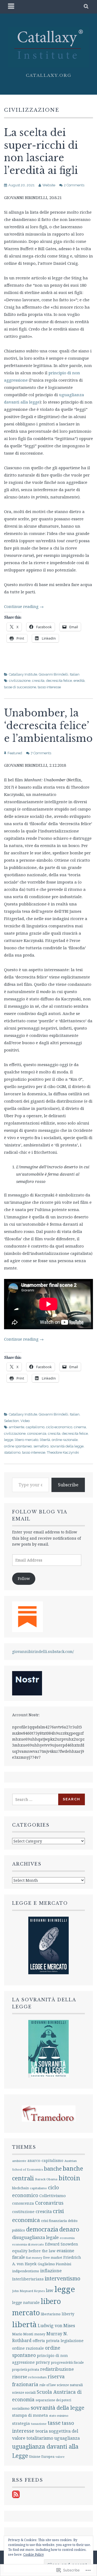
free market (53, 2258)
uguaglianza (67, 2438)
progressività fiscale (67, 2362)
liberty (68, 2314)
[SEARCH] (86, 7)
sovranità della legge (67, 1446)
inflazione (51, 2271)
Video (25, 1421)
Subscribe (68, 1485)
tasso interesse (49, 687)
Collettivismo (53, 2195)
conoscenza (37, 1434)
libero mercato (27, 1440)
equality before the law (34, 2251)
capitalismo (35, 1427)
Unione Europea (42, 2457)
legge (9, 1440)
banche (53, 2169)
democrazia (42, 2229)
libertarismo (51, 2314)
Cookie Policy (34, 2554)
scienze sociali (24, 2392)
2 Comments (74, 185)
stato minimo (59, 2415)
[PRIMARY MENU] (11, 7)
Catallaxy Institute (23, 674)
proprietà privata (26, 2370)
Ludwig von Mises (56, 2326)
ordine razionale (65, 1440)
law (50, 2290)
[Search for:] (35, 1799)
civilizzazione (20, 681)
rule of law (48, 2385)
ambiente (17, 1427)
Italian (75, 674)
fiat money (34, 2258)
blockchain (20, 2188)
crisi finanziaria (54, 2221)
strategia (21, 2423)
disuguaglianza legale (35, 2237)
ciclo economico (59, 1427)
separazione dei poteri (53, 2400)
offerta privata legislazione (58, 2341)
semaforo (41, 1446)
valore (60, 2457)
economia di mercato (28, 2244)
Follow (24, 1578)
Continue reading (24, 606)
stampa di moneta (30, 2415)
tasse (54, 2423)
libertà (45, 1440)
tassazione (39, 2424)
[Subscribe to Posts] (16, 2497)
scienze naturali (70, 2385)
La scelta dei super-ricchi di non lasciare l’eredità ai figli (41, 152)
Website (49, 185)
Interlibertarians (28, 2279)
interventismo (63, 2278)
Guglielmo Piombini (54, 2264)
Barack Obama (46, 2179)
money (40, 2334)
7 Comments (41, 753)
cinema (80, 1427)
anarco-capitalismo (45, 2160)
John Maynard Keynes (28, 2291)
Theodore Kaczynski (63, 1452)
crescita (38, 681)
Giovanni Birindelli (53, 674)
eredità (79, 681)
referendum (37, 2377)
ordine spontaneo (18, 1446)
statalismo (12, 1452)
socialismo (21, 2408)
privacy (43, 2362)
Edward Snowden (62, 2244)
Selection (11, 1421)
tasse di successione (20, 687)
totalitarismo (40, 2438)
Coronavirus (49, 2203)
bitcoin (69, 2178)
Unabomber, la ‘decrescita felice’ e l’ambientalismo (48, 726)
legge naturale (26, 2302)
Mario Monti (23, 2334)
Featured (15, 753)
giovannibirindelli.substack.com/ (43, 1651)
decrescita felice (59, 681)
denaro (69, 2229)
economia (67, 2238)
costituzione (23, 2212)
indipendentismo (26, 2271)
